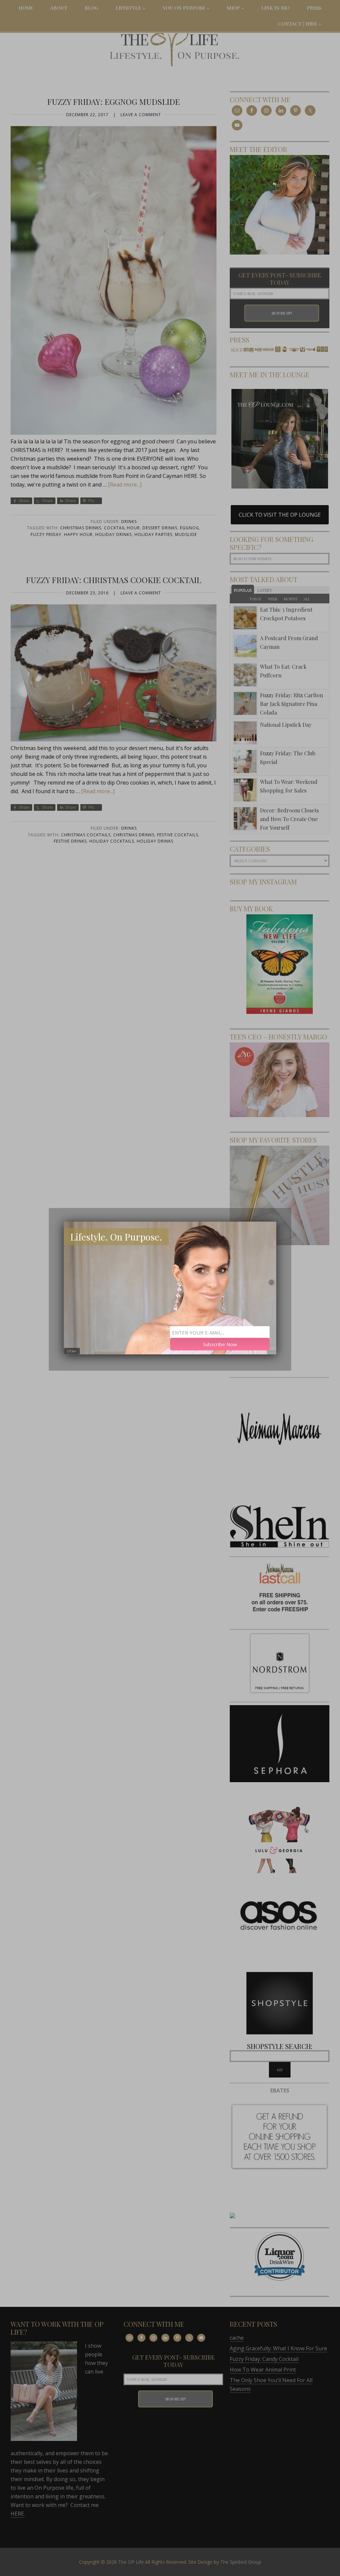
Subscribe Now (220, 1344)
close (72, 1351)
